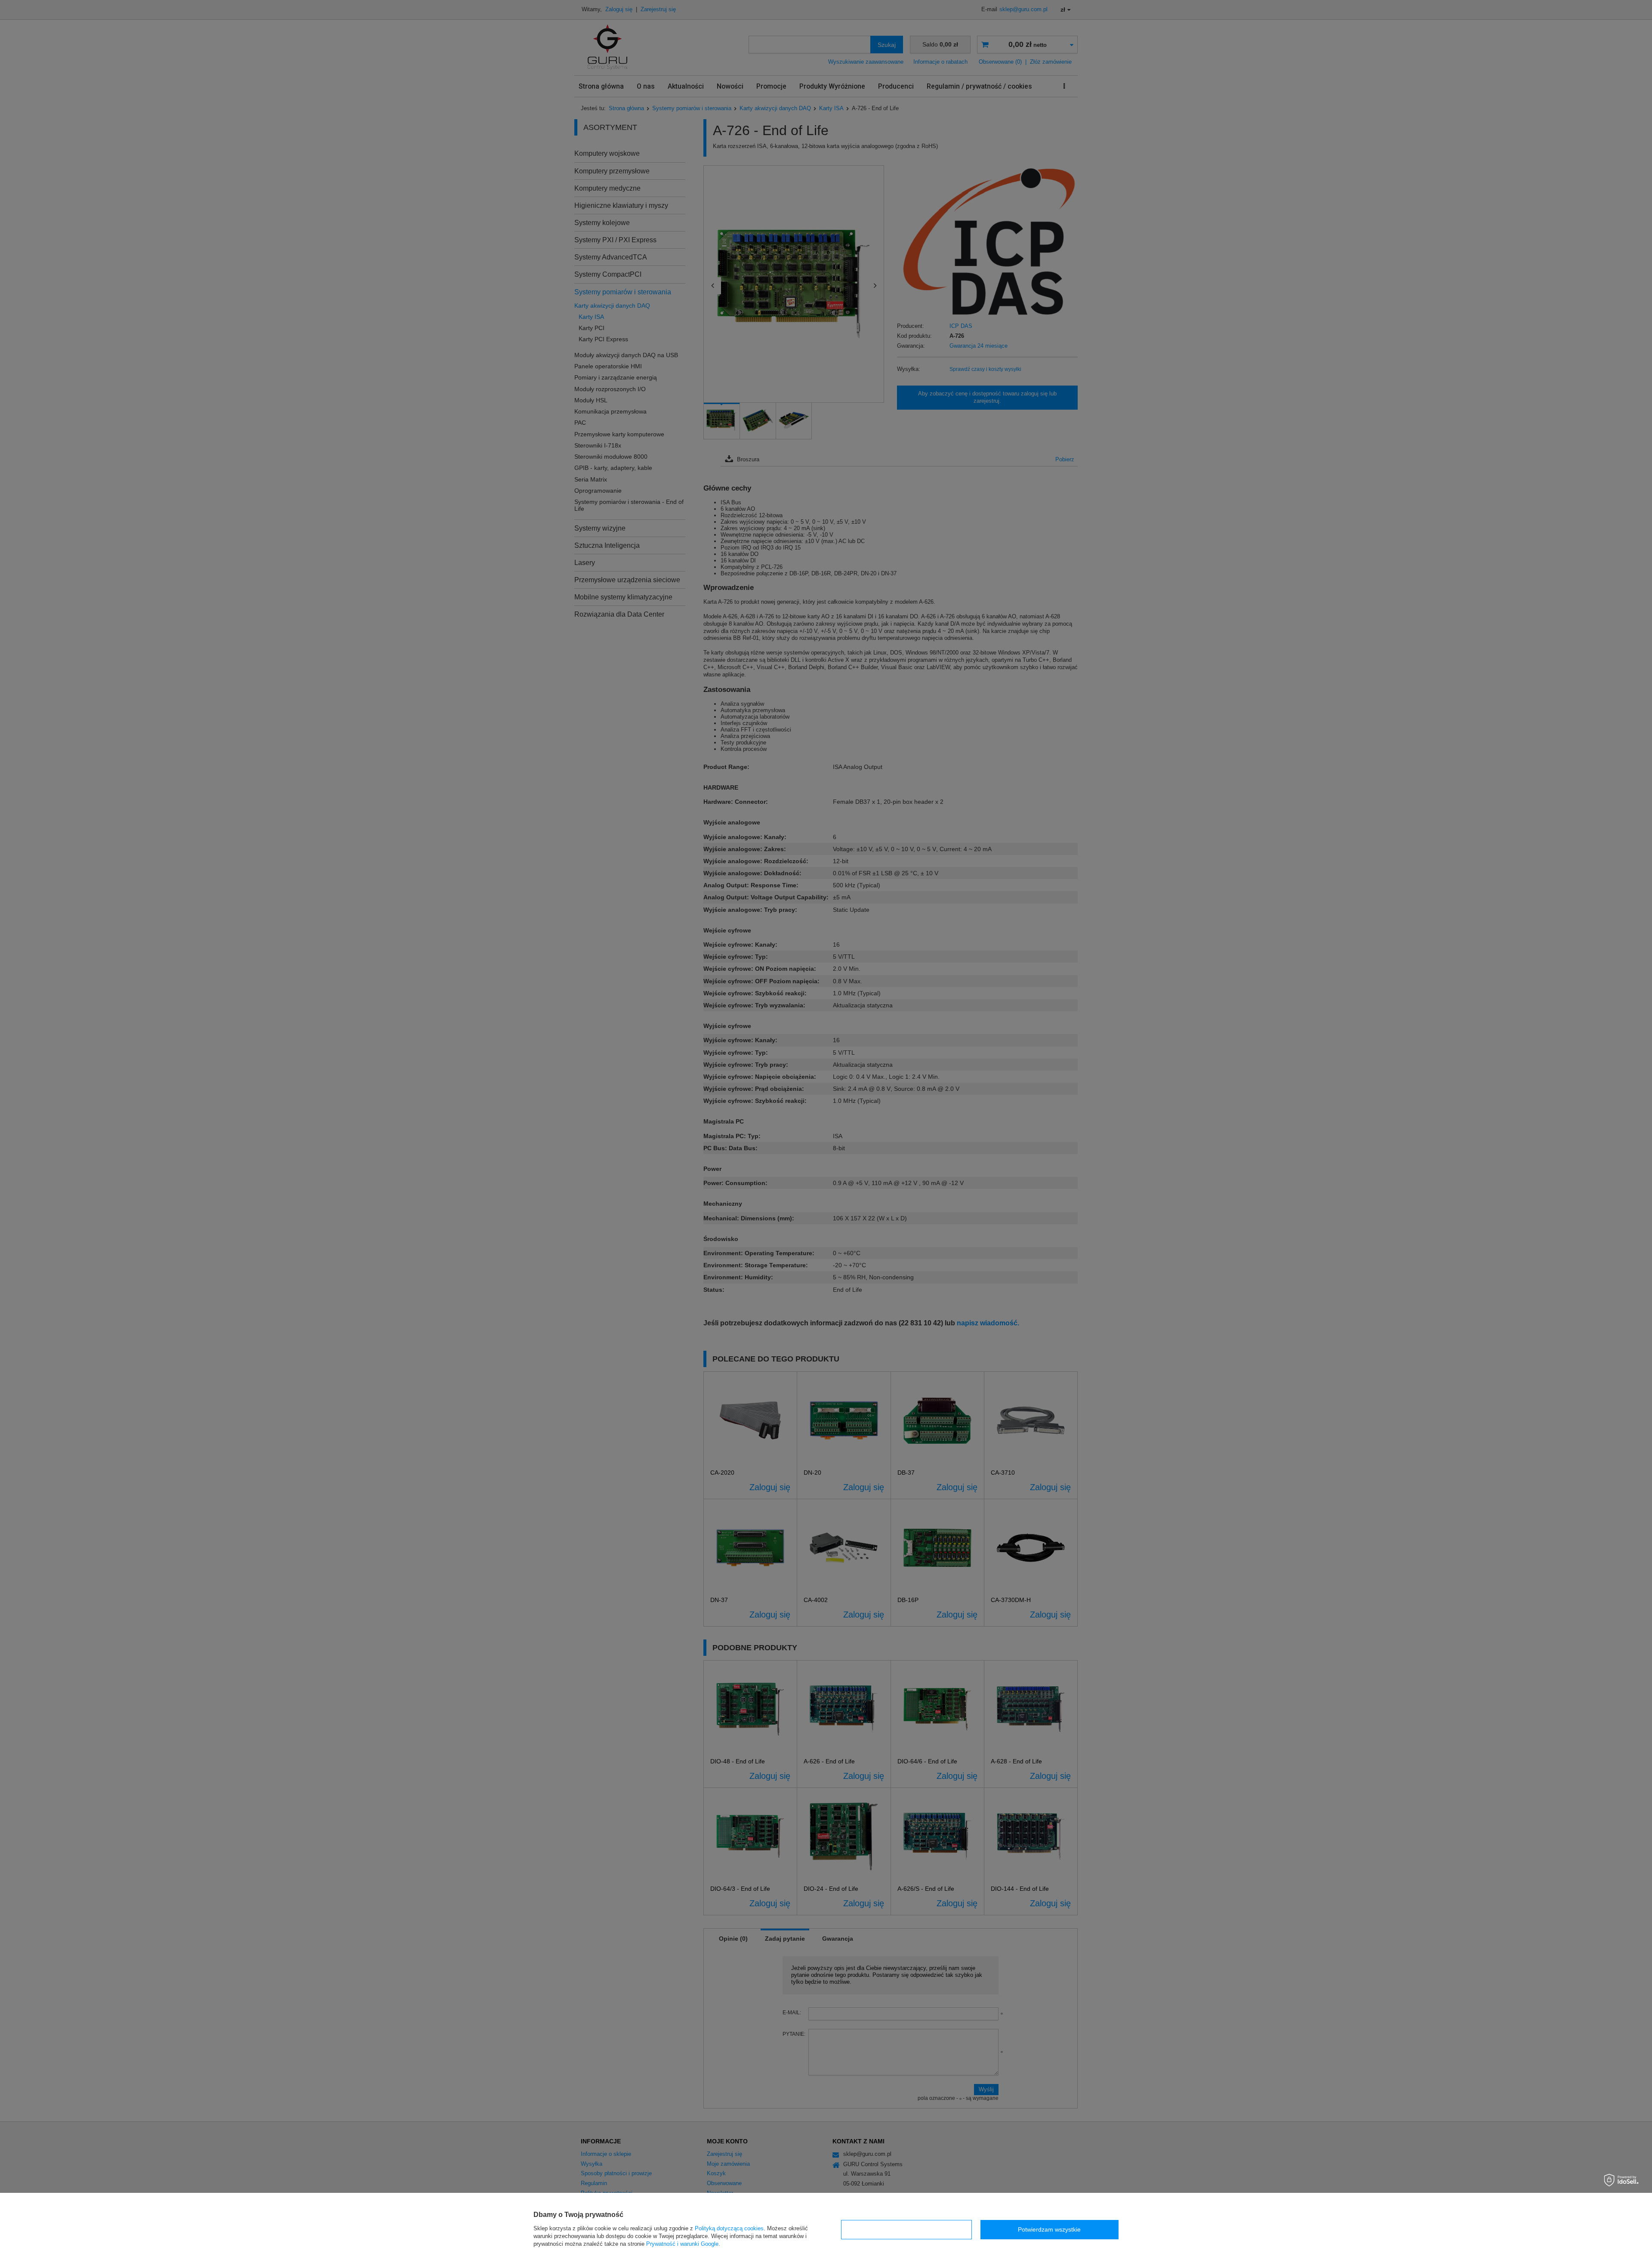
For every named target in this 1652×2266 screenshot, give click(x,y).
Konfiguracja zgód (906, 2229)
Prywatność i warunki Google (682, 2244)
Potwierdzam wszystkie (1049, 2229)
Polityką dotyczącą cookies (729, 2228)
